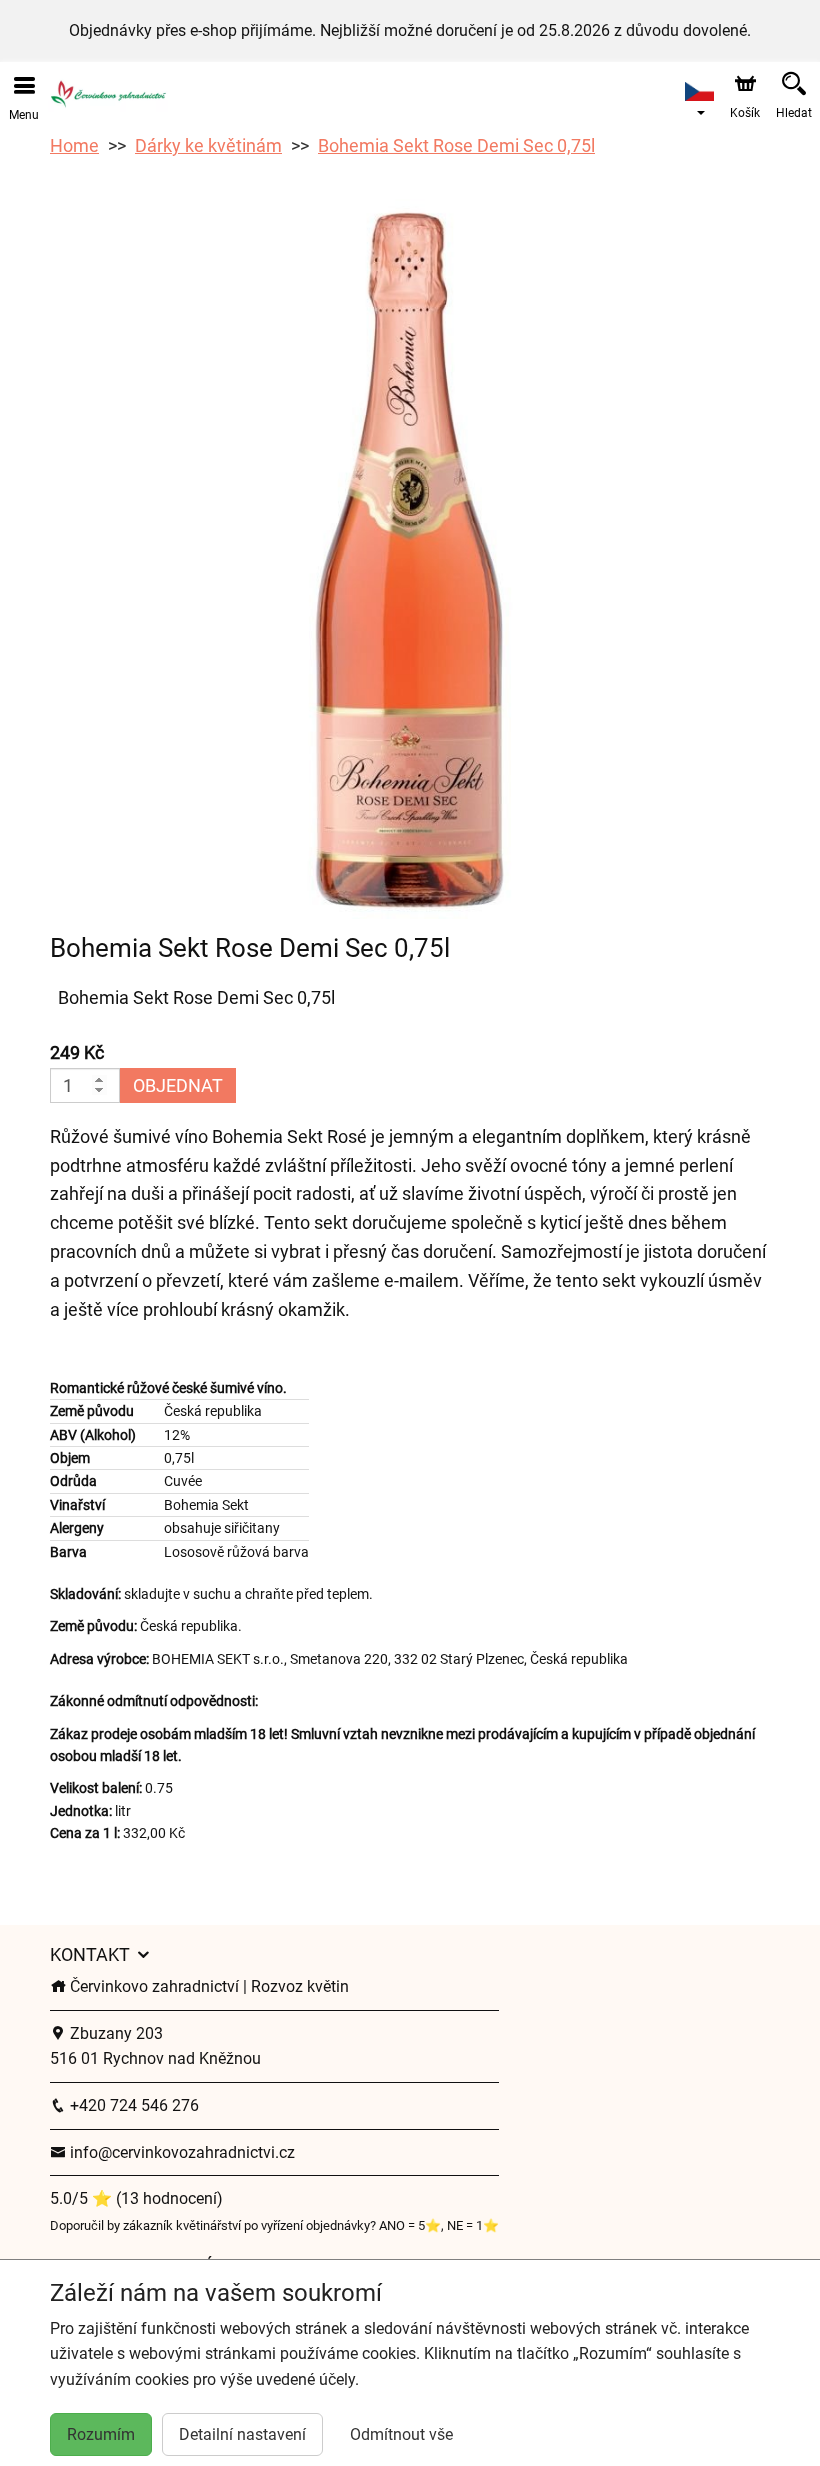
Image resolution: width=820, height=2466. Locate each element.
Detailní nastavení (242, 2434)
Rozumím (101, 2434)
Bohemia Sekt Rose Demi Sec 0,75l (456, 145)
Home (74, 145)
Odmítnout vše (401, 2434)
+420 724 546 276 (132, 2105)
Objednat (178, 1085)
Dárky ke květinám (208, 145)
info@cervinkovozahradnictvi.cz (180, 2152)
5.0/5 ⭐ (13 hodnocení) (136, 2198)
